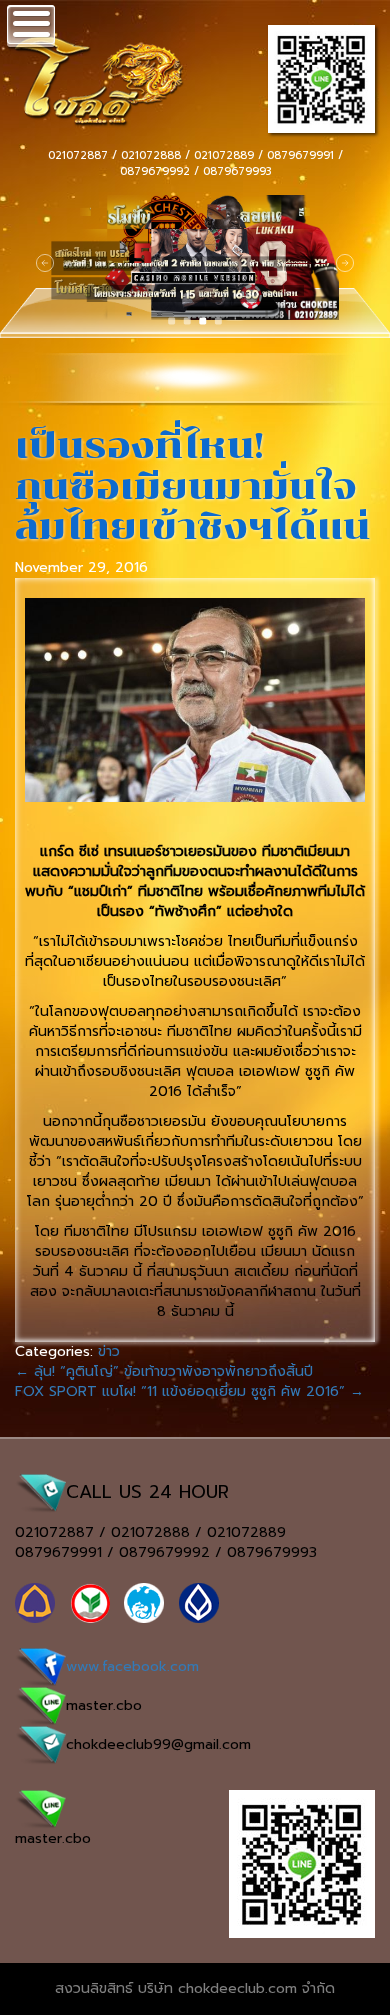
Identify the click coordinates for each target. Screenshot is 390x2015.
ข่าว (109, 1351)
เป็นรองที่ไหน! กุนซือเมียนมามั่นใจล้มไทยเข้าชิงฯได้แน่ (192, 486)
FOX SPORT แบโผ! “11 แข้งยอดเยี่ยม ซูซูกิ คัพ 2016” (189, 1391)
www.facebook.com (132, 1666)
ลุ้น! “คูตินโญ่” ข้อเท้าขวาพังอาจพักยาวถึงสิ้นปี (164, 1371)
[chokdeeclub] (78, 76)
